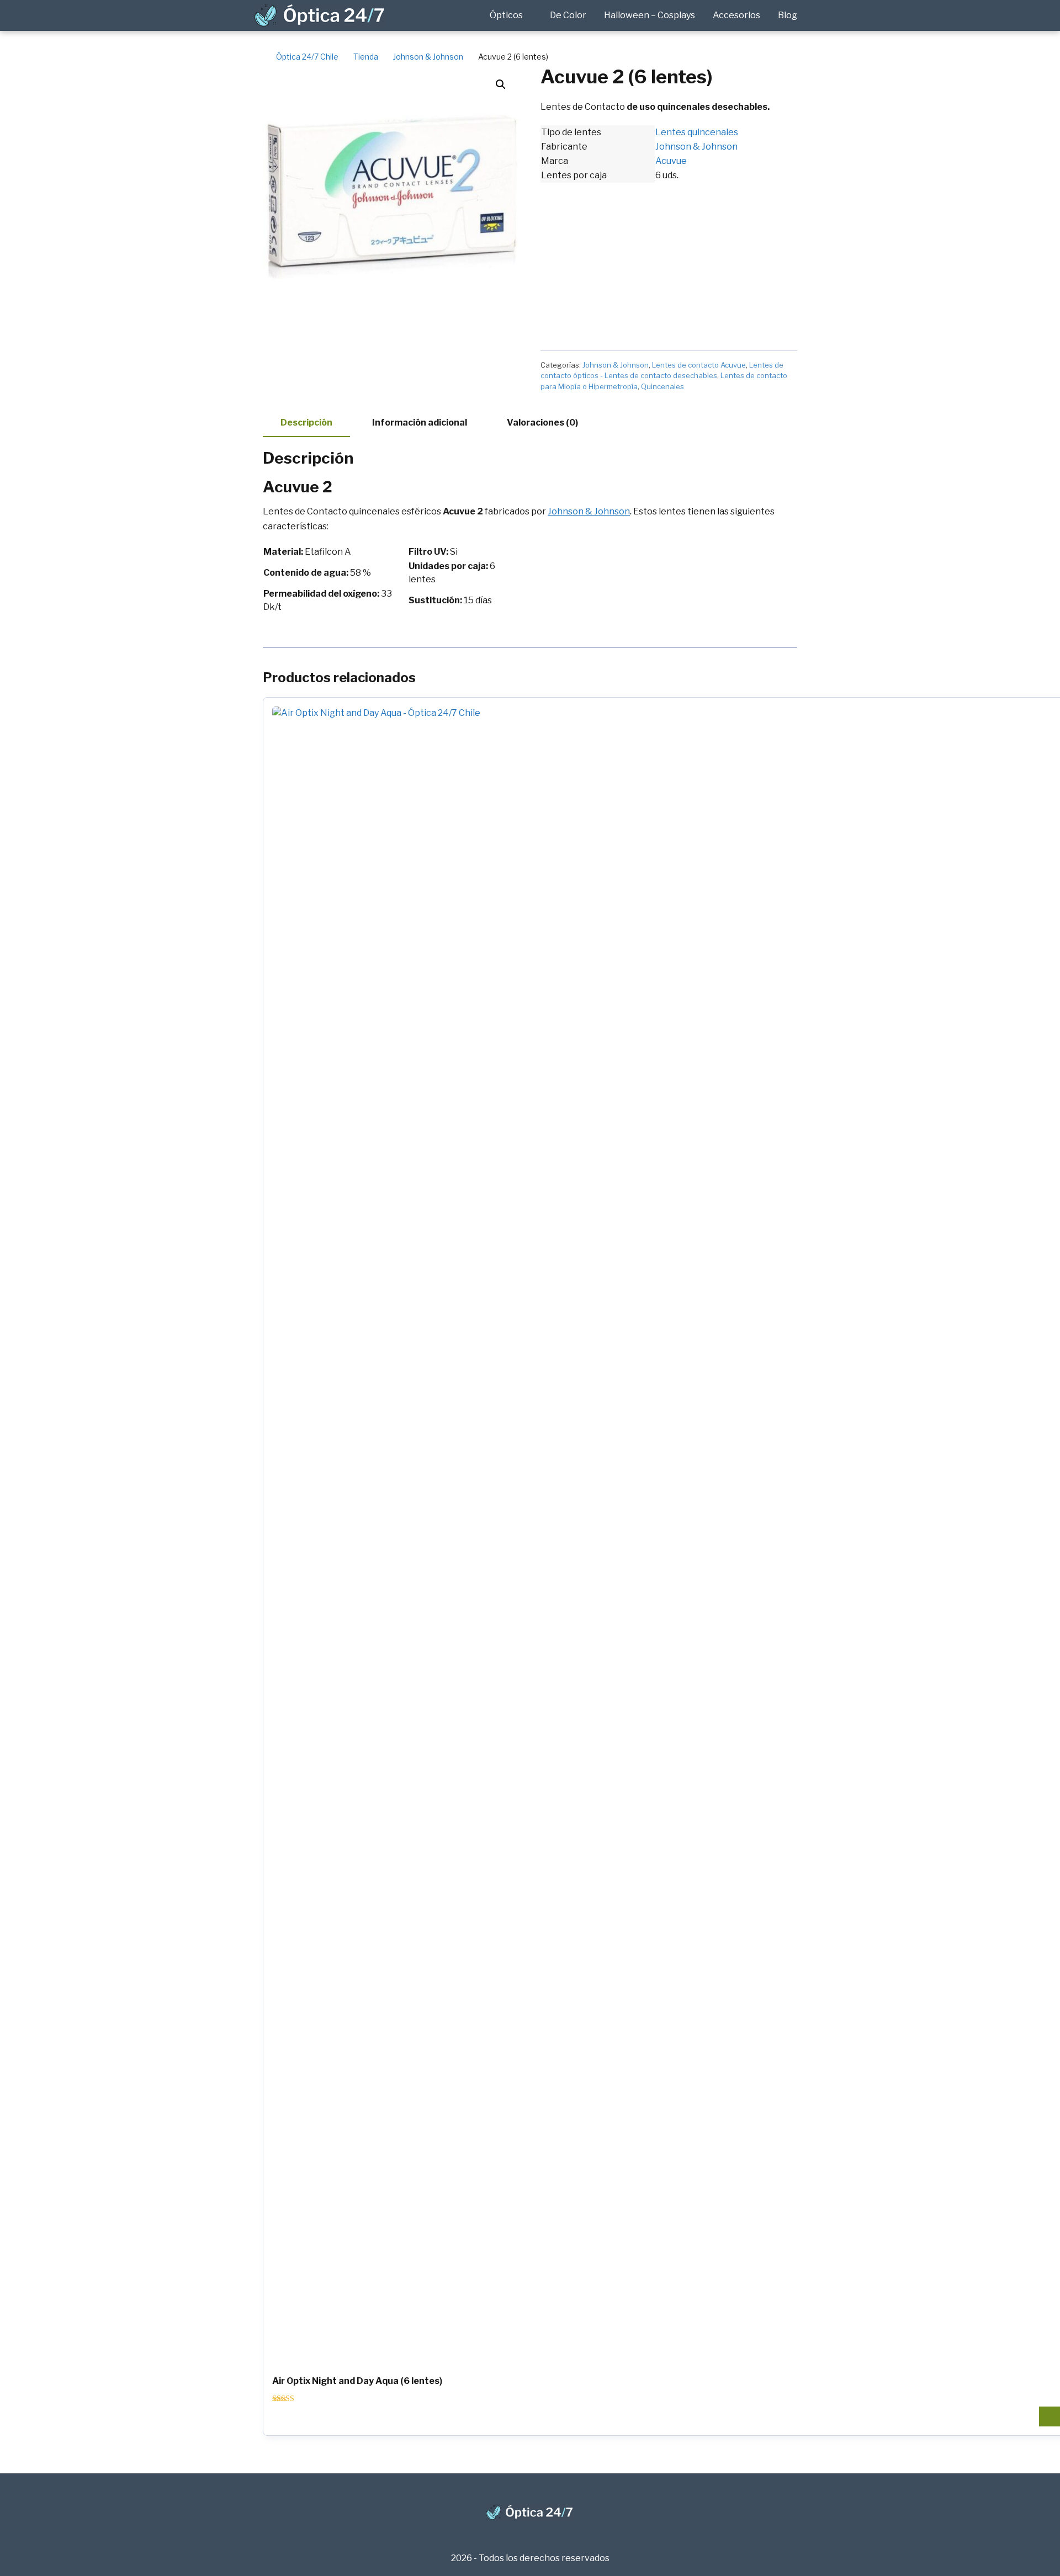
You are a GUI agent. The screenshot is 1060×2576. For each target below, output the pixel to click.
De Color (568, 15)
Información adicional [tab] (420, 423)
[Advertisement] (669, 260)
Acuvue (671, 161)
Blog (788, 15)
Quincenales (662, 386)
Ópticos (506, 15)
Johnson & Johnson (696, 147)
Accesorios (736, 15)
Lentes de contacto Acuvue (699, 365)
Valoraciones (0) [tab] (542, 423)
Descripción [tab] (306, 423)
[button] (501, 84)
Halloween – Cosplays (650, 15)
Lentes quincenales (697, 132)
